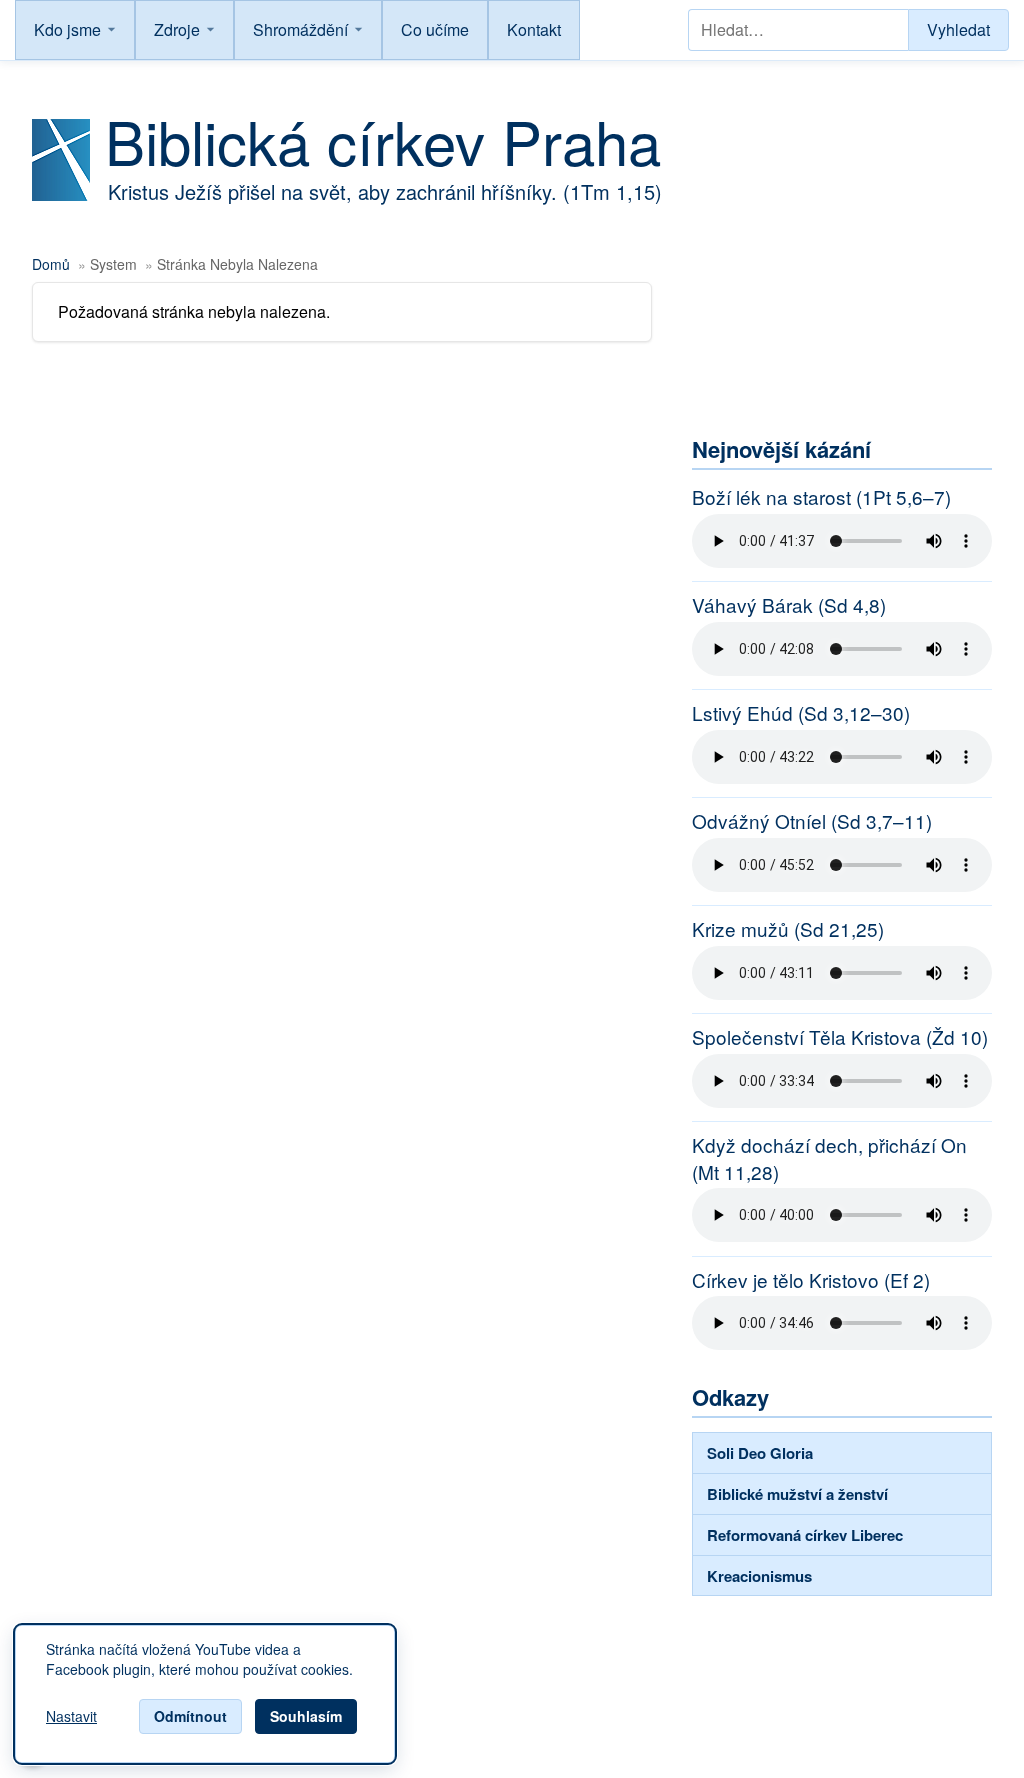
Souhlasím (306, 1716)
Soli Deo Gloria (760, 1453)
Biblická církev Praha (383, 140)
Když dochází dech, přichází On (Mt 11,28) (829, 1158)
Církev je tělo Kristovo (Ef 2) (811, 1280)
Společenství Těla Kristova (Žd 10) (840, 1037)
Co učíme (435, 29)
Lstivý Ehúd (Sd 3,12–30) (801, 713)
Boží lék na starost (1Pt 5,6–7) (821, 497)
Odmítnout (190, 1716)
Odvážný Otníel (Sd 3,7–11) (812, 821)
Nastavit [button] (71, 1717)
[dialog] (205, 1694)
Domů (51, 264)
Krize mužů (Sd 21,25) (788, 929)
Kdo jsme (67, 29)
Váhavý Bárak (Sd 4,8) (789, 605)
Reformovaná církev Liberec (805, 1535)
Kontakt (534, 29)
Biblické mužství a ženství (797, 1494)
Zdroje (177, 29)
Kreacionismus (759, 1576)
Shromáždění (300, 29)
